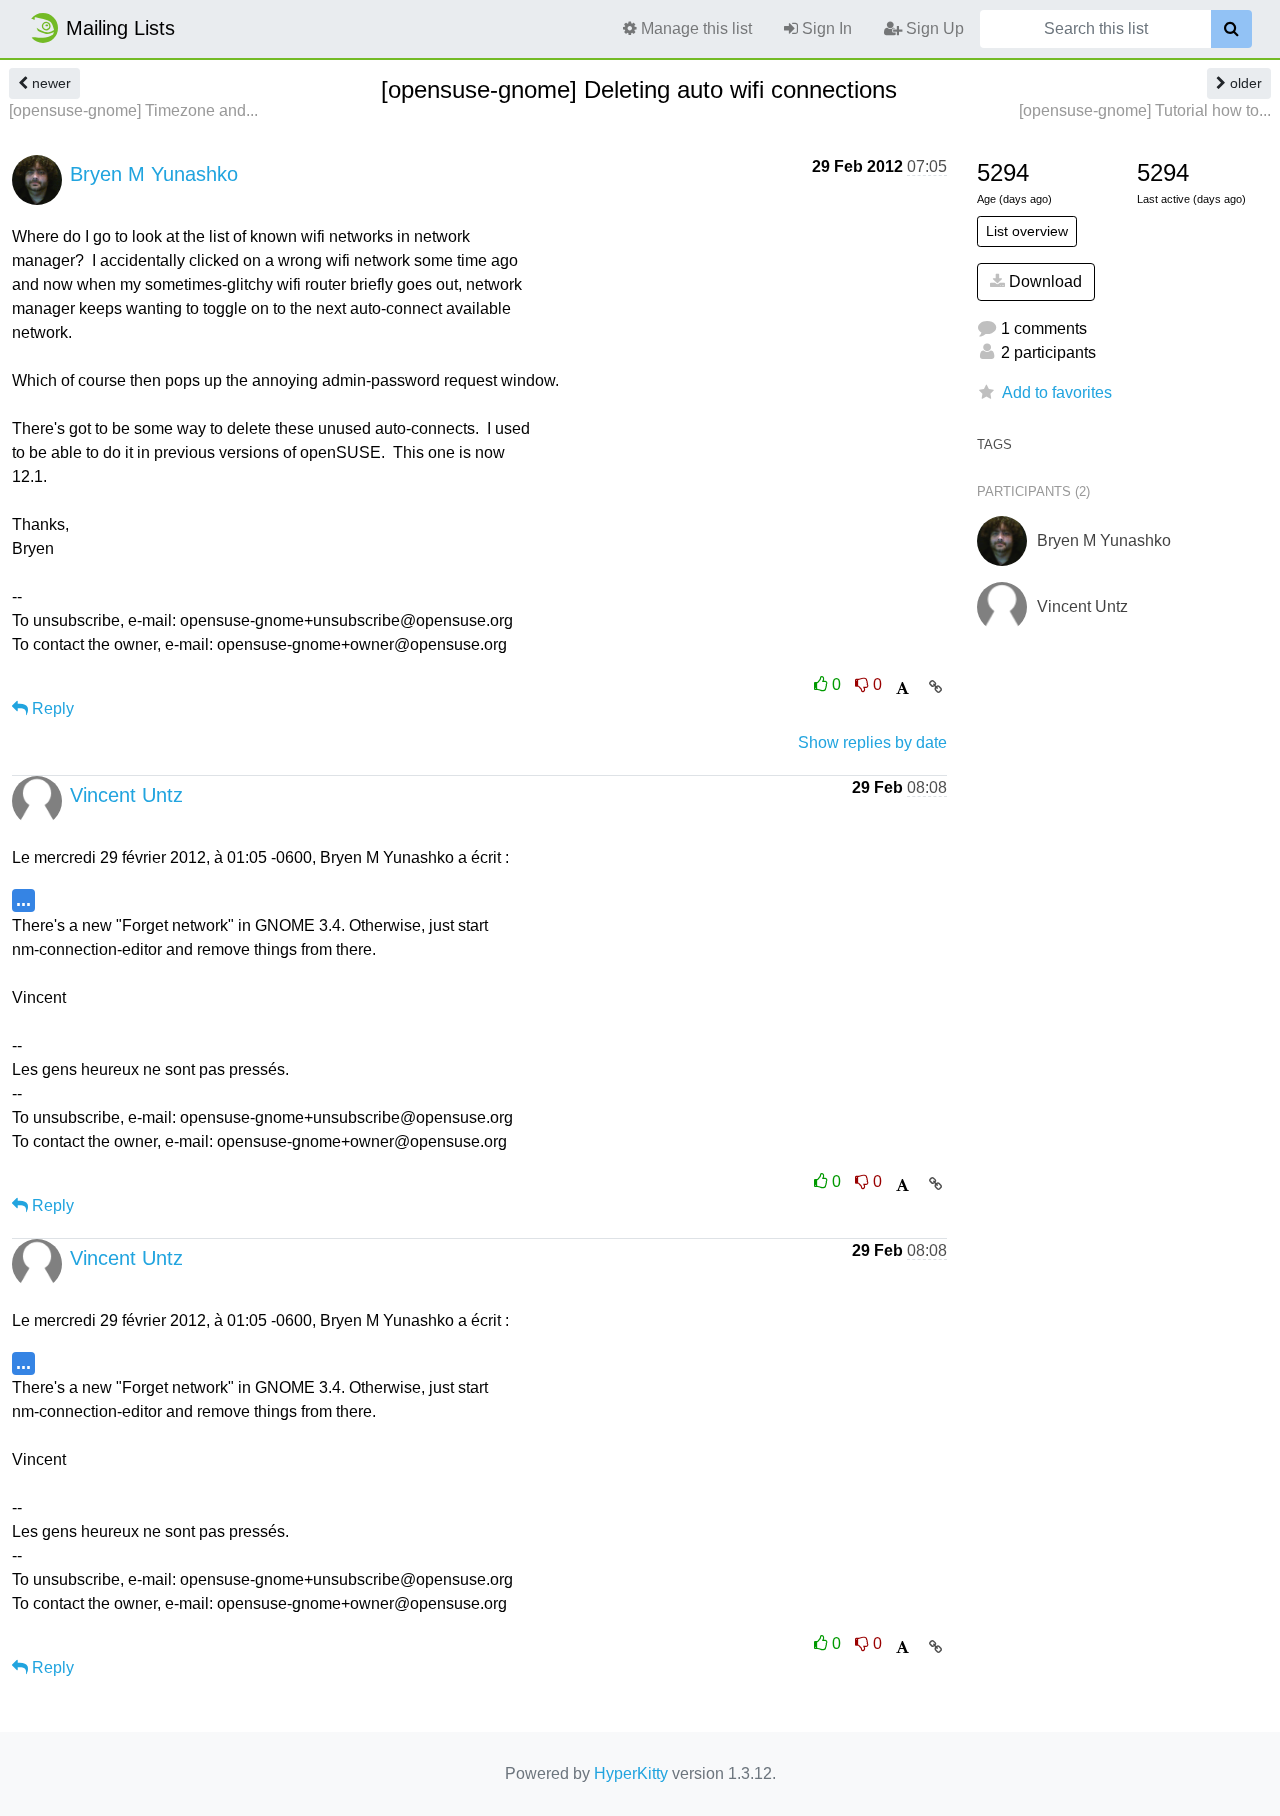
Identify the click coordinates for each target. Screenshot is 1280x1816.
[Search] (1231, 29)
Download (1043, 281)
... (23, 899)
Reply (51, 708)
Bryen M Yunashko (154, 174)
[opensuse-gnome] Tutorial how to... (1145, 110)
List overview (1027, 231)
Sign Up (933, 28)
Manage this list (694, 28)
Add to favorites (1057, 392)
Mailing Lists (120, 28)
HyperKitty (631, 1773)
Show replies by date (872, 742)
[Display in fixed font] (902, 688)
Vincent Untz (126, 795)
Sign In (825, 28)
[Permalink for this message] (935, 687)
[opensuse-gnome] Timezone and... (133, 110)
